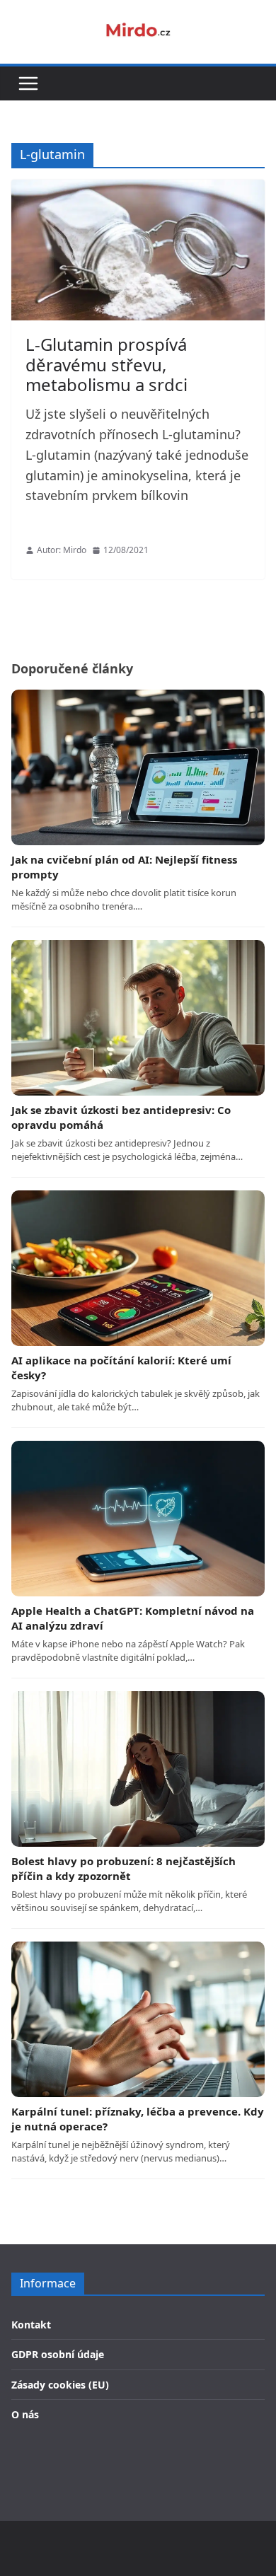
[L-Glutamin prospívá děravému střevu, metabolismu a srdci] (138, 250)
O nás (25, 2414)
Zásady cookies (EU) (60, 2385)
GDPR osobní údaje (58, 2354)
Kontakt (31, 2325)
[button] (28, 83)
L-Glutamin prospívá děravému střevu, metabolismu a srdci (107, 365)
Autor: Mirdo (62, 550)
